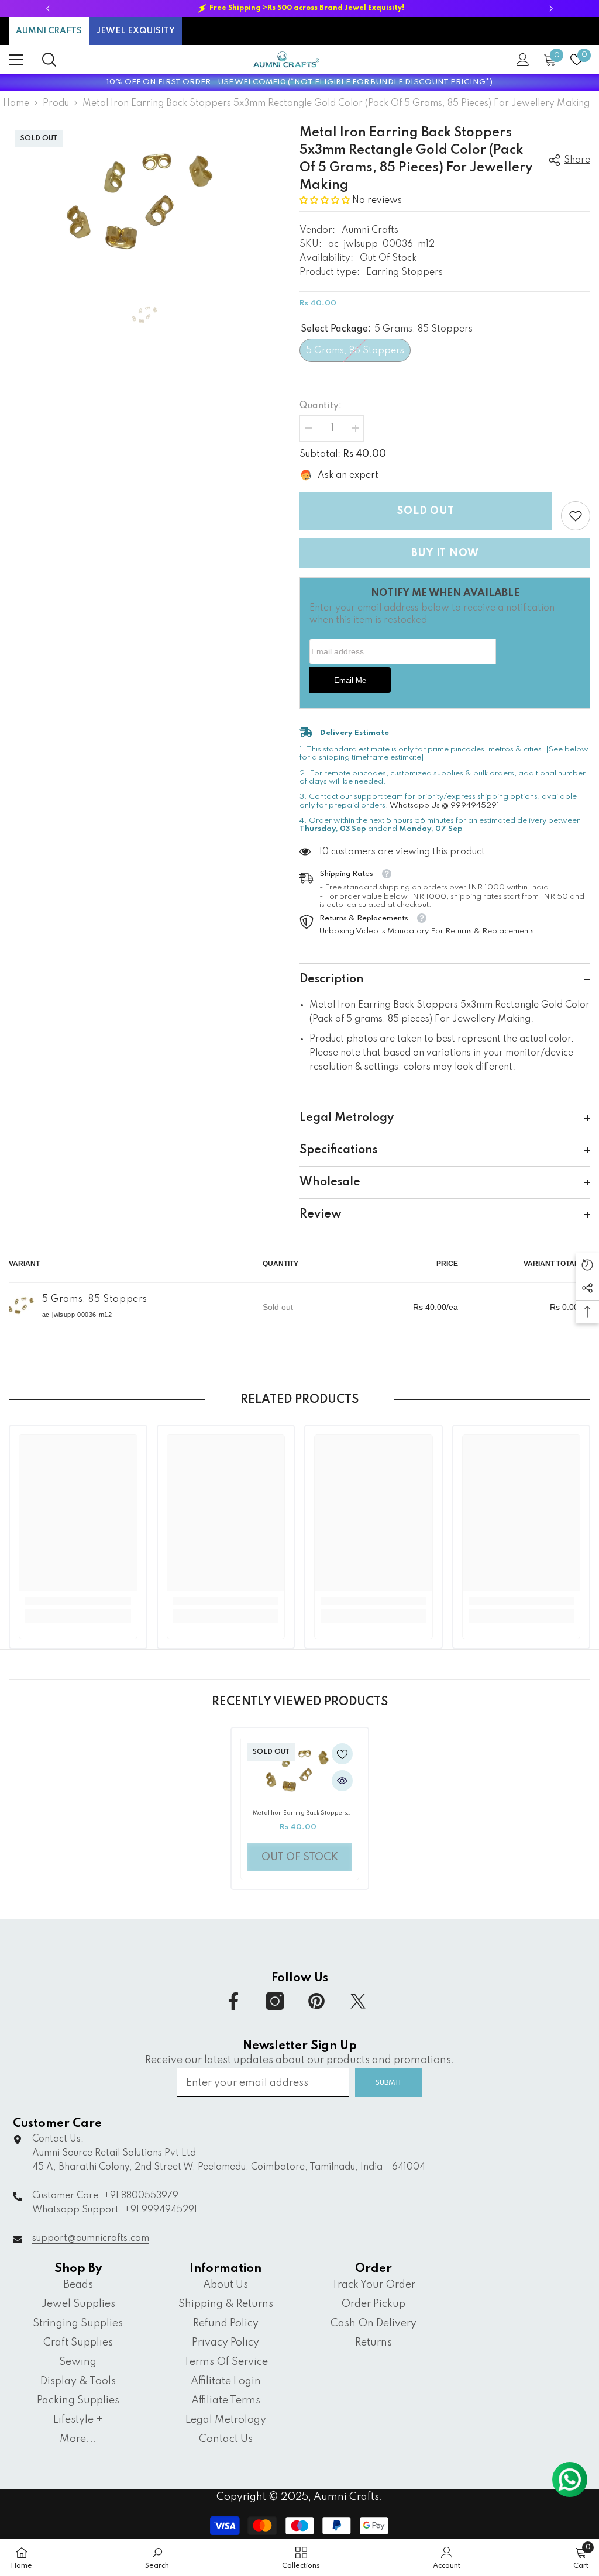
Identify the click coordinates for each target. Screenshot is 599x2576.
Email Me (350, 681)
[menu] (16, 60)
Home (16, 104)
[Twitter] (358, 2001)
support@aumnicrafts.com (91, 2239)
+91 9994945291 (161, 2210)
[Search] (49, 60)
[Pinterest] (316, 2001)
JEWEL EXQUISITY (135, 31)
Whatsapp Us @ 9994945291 (445, 806)
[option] (300, 8)
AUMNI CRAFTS (49, 31)
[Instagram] (275, 2001)
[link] (576, 516)
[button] (326, 201)
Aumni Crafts (370, 230)
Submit (389, 2083)
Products (56, 104)
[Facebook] (233, 2001)
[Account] (523, 60)
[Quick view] (342, 1781)
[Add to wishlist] (342, 1754)
